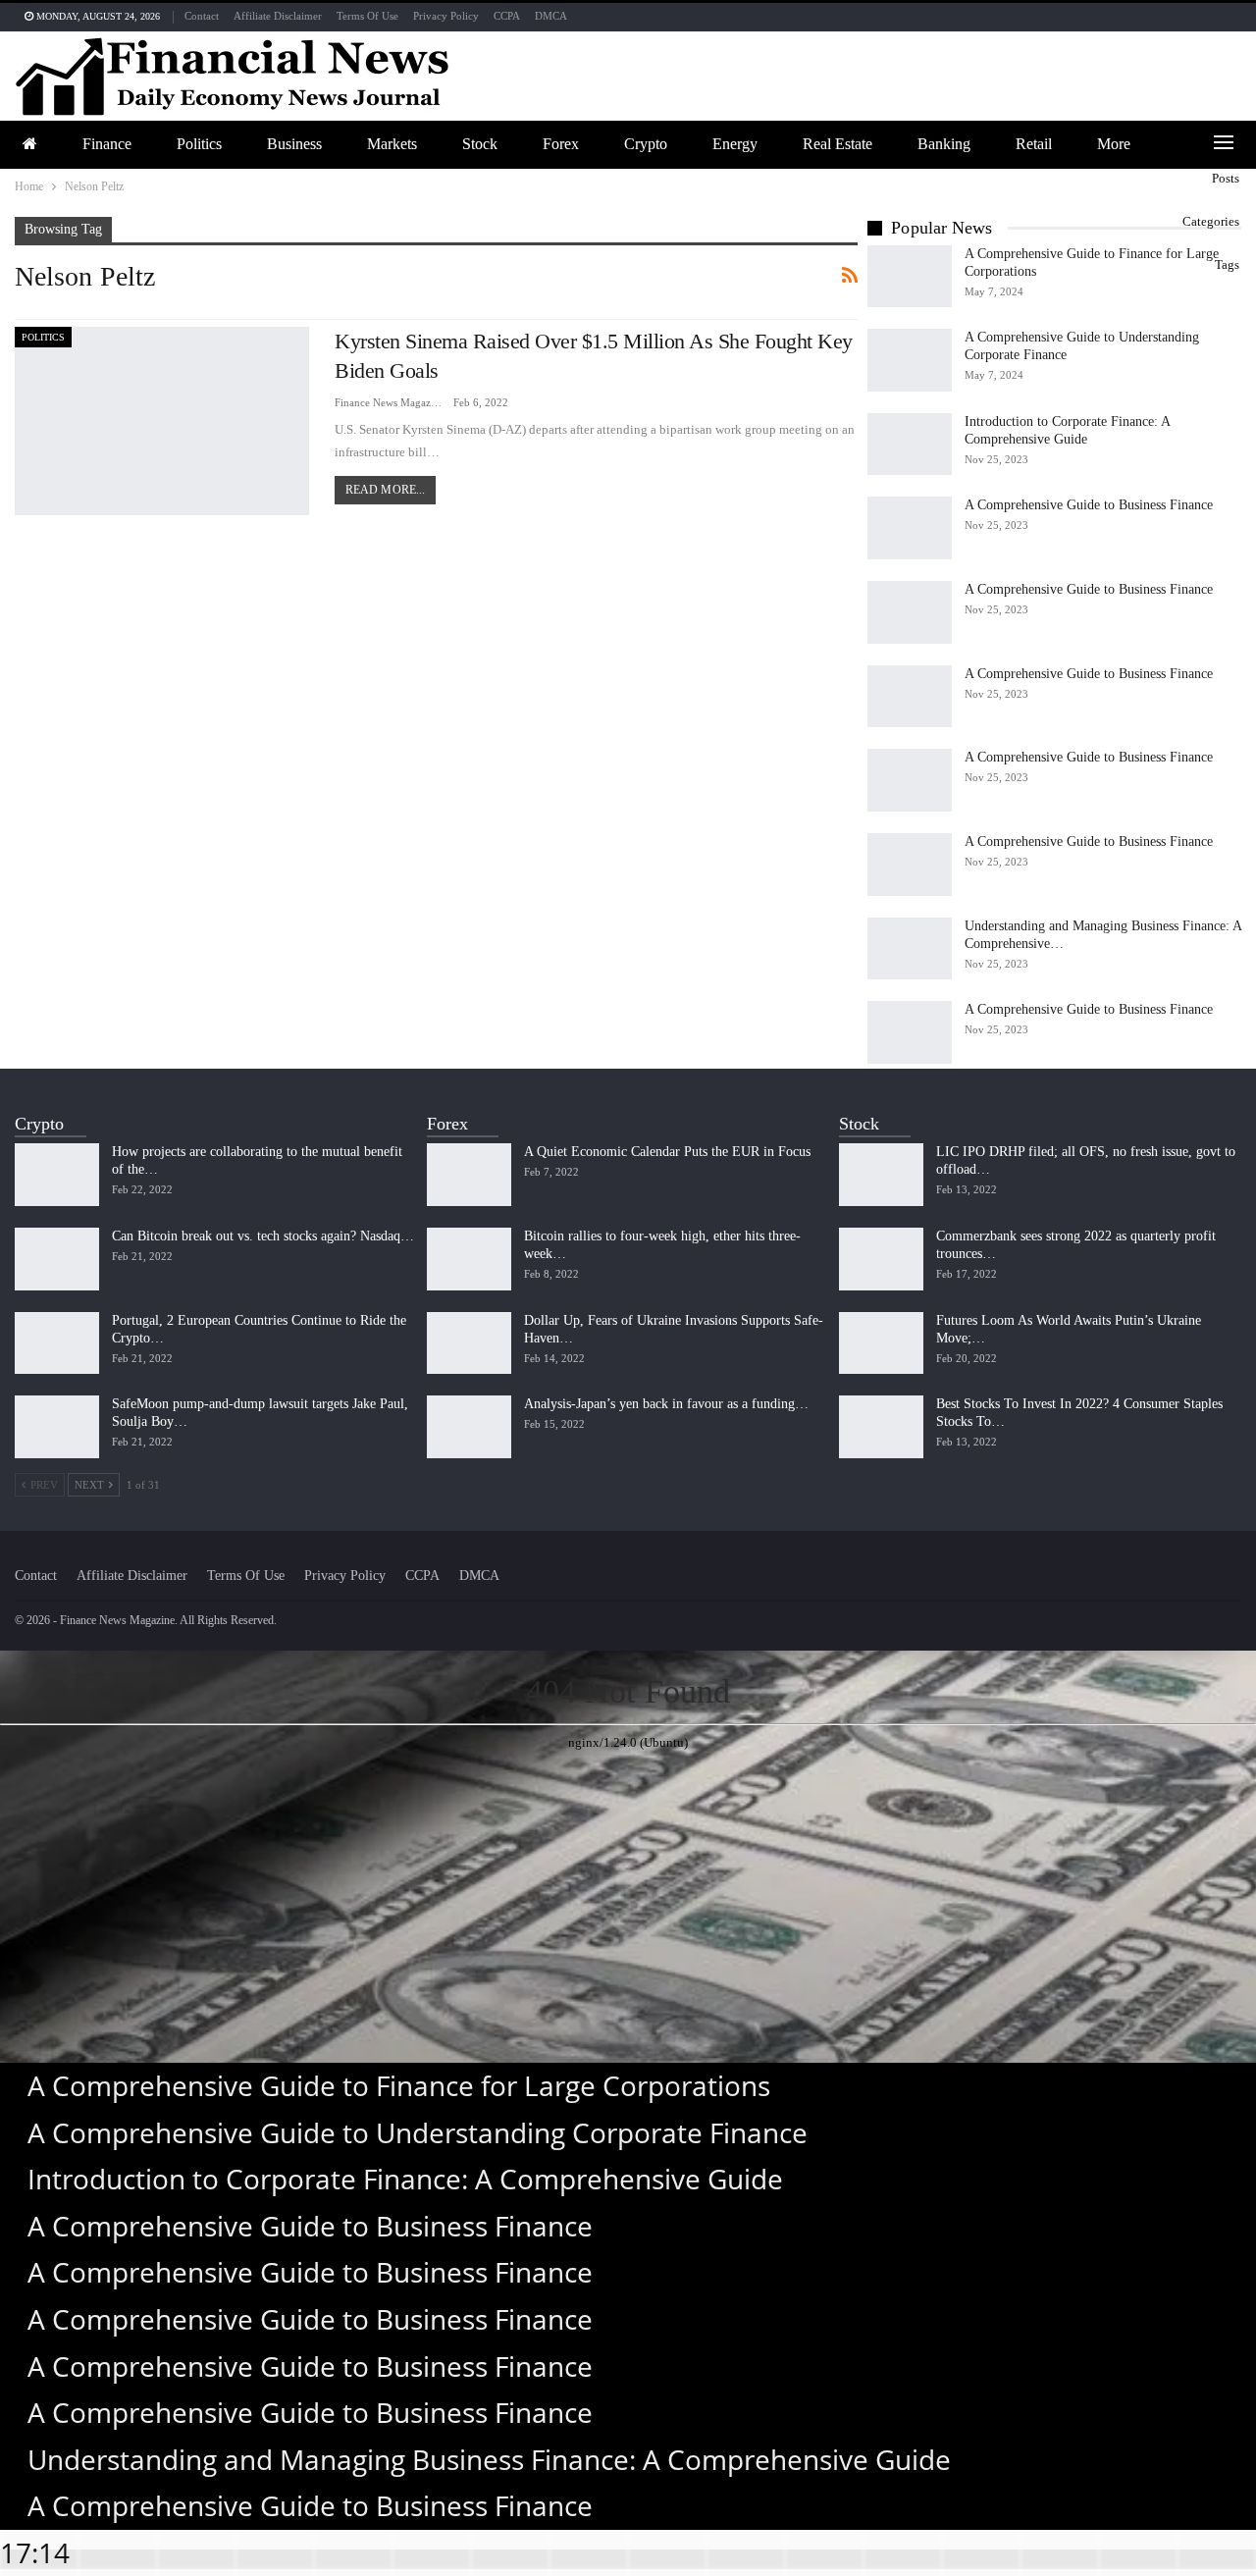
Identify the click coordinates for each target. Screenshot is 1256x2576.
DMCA (551, 16)
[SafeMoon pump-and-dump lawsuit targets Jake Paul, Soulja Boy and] (57, 1427)
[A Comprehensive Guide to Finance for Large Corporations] (910, 277)
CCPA (507, 16)
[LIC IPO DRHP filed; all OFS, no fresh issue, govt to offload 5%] (881, 1175)
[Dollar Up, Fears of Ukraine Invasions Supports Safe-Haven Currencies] (469, 1343)
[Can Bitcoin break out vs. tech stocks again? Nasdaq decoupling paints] (57, 1259)
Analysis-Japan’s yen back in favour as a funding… (666, 1404)
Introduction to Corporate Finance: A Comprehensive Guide (405, 2179)
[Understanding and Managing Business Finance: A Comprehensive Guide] (910, 949)
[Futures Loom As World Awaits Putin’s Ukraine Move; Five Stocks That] (881, 1343)
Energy (735, 144)
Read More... (385, 490)
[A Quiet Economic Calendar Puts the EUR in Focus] (469, 1175)
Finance (107, 144)
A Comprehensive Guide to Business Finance (1089, 505)
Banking (944, 144)
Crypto (646, 144)
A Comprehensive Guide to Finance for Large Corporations (399, 2085)
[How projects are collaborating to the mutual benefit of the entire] (57, 1175)
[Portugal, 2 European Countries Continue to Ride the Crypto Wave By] (57, 1343)
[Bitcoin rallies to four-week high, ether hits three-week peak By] (469, 1259)
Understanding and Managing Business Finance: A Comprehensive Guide (489, 2459)
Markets (392, 144)
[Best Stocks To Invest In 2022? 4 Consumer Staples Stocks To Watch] (881, 1427)
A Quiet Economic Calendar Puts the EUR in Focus (667, 1152)
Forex (561, 144)
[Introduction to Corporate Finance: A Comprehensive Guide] (910, 445)
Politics (199, 144)
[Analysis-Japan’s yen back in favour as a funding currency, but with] (469, 1427)
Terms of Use (367, 16)
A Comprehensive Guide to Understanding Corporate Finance (418, 2132)
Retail (1034, 144)
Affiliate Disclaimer (278, 16)
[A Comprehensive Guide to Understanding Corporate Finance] (910, 360)
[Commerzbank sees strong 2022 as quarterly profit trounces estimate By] (881, 1259)
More (1114, 144)
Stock (480, 144)
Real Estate (837, 144)
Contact (202, 16)
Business (294, 144)
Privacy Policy (446, 16)
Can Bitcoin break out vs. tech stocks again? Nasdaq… (263, 1236)
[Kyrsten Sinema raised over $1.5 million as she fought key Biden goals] (162, 421)
